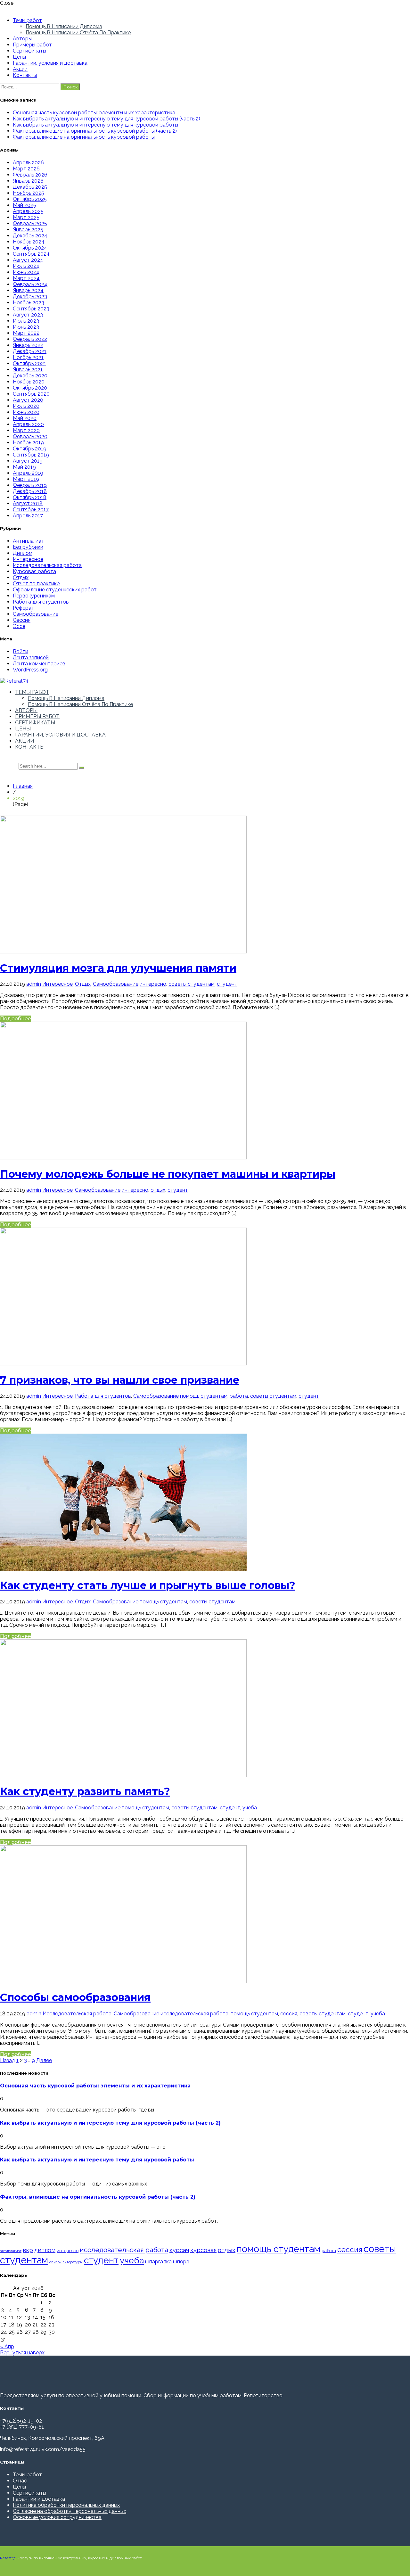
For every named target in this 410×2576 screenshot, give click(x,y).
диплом (45, 2250)
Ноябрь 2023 (29, 303)
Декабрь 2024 (30, 236)
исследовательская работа (194, 2014)
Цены (19, 57)
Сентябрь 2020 (31, 394)
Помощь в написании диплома (64, 26)
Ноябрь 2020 (29, 382)
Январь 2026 (28, 181)
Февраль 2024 (30, 284)
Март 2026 (26, 169)
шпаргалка (158, 2261)
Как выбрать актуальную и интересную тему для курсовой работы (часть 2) (107, 119)
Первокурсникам (34, 596)
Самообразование (36, 614)
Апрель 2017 (28, 516)
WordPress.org (30, 670)
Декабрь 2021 (30, 351)
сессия (289, 2014)
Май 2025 (25, 205)
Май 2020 (25, 418)
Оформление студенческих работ (55, 590)
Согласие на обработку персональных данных (70, 2511)
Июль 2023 (26, 321)
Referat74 (8, 2558)
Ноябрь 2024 (29, 242)
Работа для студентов (41, 602)
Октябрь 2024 (30, 248)
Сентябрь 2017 (31, 510)
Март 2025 (26, 217)
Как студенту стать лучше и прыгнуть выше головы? (148, 1585)
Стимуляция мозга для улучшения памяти (118, 968)
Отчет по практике (36, 584)
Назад (8, 2060)
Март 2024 (26, 278)
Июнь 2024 (26, 272)
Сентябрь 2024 (31, 254)
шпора (181, 2261)
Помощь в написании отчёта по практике (78, 33)
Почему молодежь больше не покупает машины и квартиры (168, 1174)
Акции (20, 69)
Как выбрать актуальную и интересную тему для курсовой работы (95, 125)
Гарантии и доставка (39, 2499)
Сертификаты (29, 51)
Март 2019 (26, 479)
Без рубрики (28, 547)
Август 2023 (28, 315)
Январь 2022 (28, 345)
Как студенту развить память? (85, 1791)
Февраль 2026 (30, 175)
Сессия (22, 620)
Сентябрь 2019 (31, 455)
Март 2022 (26, 333)
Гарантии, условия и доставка (50, 63)
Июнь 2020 (26, 412)
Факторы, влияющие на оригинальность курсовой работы (84, 137)
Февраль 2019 (30, 485)
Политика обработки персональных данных (66, 2505)
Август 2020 (28, 400)
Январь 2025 (28, 230)
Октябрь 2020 (30, 388)
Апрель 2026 (28, 163)
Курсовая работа (34, 571)
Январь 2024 (28, 290)
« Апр (7, 2346)
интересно (153, 984)
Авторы (22, 39)
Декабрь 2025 (30, 187)
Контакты (25, 75)
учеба (250, 1808)
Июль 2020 (26, 406)
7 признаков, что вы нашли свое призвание (120, 1380)
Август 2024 (28, 260)
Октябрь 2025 (30, 199)
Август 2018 (28, 503)
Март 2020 (26, 430)
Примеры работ (32, 45)
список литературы (66, 2262)
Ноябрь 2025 (29, 193)
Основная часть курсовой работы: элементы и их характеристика (94, 113)
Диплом (23, 553)
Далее (44, 2060)
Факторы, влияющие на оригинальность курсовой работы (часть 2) (95, 131)
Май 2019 (24, 467)
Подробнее (16, 1019)
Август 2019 (28, 461)
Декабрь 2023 (30, 296)
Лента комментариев (39, 664)
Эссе (19, 626)
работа (239, 1396)
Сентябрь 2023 (31, 309)
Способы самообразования (75, 1997)
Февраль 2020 (30, 436)
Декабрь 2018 (30, 491)
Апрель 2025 (28, 211)
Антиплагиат (29, 541)
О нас (20, 2481)
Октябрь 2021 (29, 363)
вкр (28, 2250)
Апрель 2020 (28, 424)
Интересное (28, 559)
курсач (179, 2250)
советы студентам (192, 984)
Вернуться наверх (22, 2353)
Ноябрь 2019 (28, 443)
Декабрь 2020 (30, 376)
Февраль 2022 (30, 339)
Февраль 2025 (30, 223)
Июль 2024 (26, 266)
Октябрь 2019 (30, 449)
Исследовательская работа (47, 565)
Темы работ (27, 20)
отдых (158, 1190)
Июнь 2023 (26, 327)
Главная (23, 786)
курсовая (203, 2250)
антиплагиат (11, 2251)
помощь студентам (204, 1396)
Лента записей (31, 658)
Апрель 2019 (28, 473)
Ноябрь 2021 (28, 357)
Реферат (24, 608)
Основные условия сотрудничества (57, 2517)
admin (34, 984)
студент (227, 984)
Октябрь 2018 (30, 497)
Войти (20, 651)
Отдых (21, 577)
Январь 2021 (28, 370)
